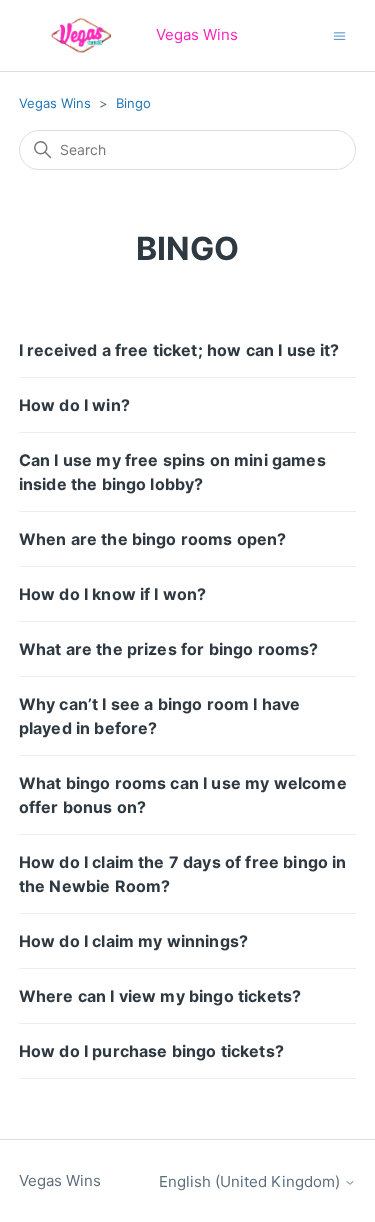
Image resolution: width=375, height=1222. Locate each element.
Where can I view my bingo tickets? (160, 996)
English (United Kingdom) (251, 1181)
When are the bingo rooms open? (153, 539)
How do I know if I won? (113, 594)
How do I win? (74, 405)
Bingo (133, 103)
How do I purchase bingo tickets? (151, 1051)
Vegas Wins (55, 103)
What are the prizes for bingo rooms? (169, 649)
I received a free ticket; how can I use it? (179, 350)
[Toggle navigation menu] (339, 34)
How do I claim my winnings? (133, 941)
